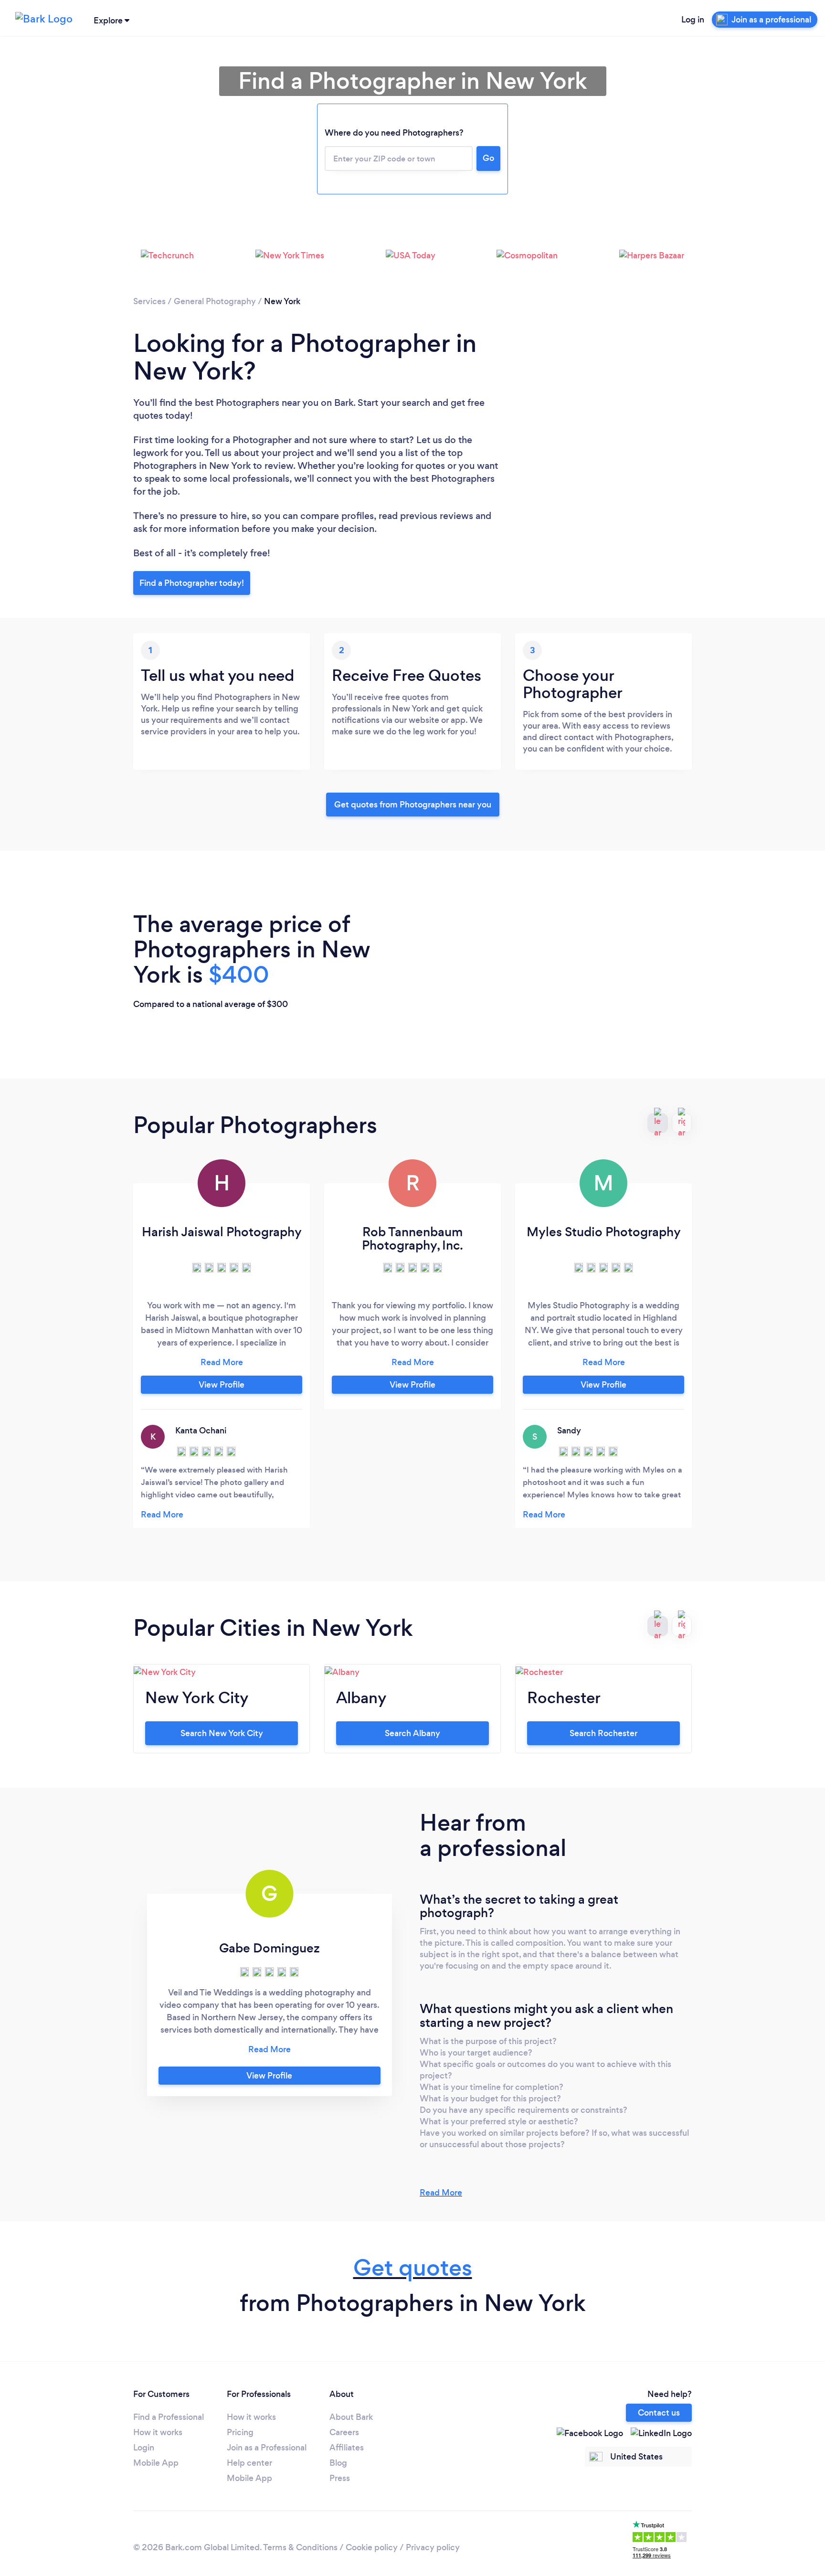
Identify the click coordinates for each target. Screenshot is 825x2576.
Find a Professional (169, 2417)
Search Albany (412, 1733)
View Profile (222, 1385)
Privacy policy (433, 2547)
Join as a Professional (267, 2448)
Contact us (659, 2413)
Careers (344, 2432)
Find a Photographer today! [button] (192, 583)
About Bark (351, 2417)
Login (144, 2448)
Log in (693, 20)
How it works (158, 2432)
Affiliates (347, 2448)
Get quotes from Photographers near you (413, 805)
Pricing (240, 2432)
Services (149, 301)
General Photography (215, 301)
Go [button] (488, 158)
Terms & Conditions (300, 2547)
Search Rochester (603, 1733)
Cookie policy (372, 2547)
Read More (441, 2193)
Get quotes (413, 2268)
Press (340, 2478)
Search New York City (222, 1733)
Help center (249, 2463)
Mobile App (156, 2463)
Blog (338, 2463)
